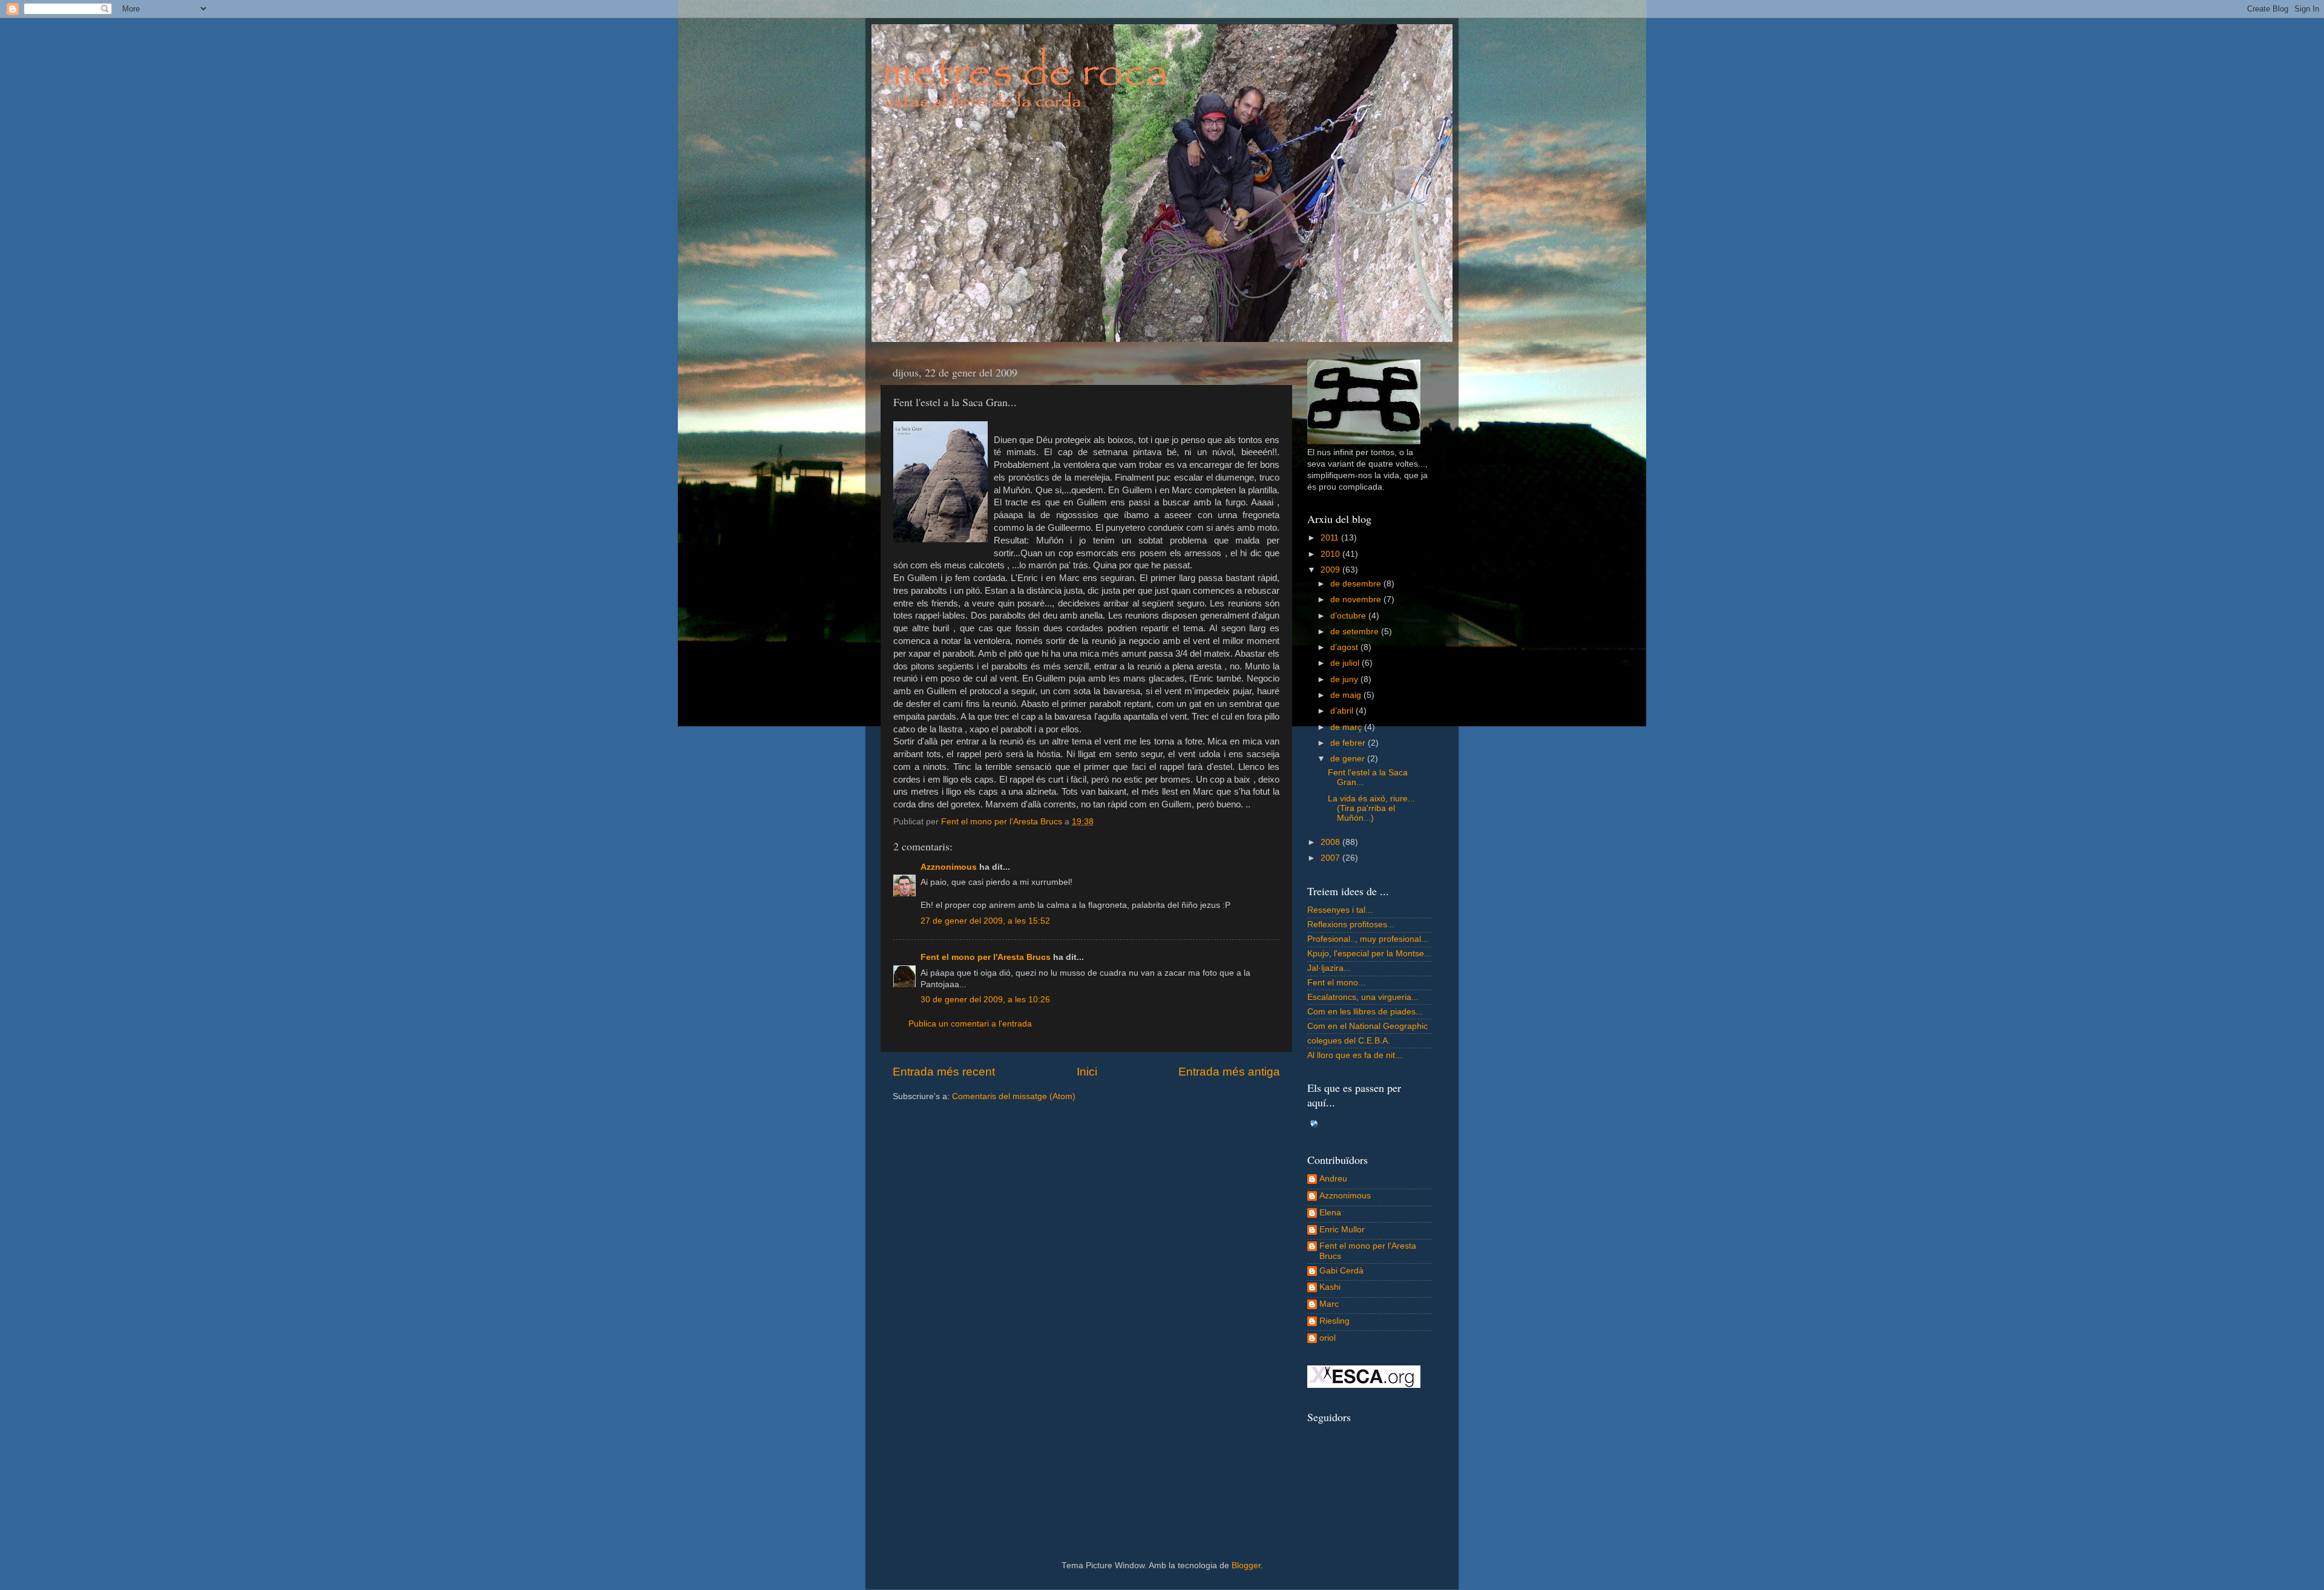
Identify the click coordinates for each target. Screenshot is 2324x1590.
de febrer (1349, 743)
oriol (1328, 1338)
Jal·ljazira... (1329, 968)
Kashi (1330, 1287)
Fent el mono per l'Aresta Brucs (986, 957)
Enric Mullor (1342, 1230)
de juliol (1346, 663)
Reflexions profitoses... (1351, 925)
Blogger (1246, 1565)
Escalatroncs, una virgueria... (1363, 997)
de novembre (1357, 600)
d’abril (1343, 711)
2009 (1331, 570)
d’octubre (1349, 616)
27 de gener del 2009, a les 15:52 (985, 921)
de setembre (1356, 632)
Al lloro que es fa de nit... (1355, 1055)
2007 (1331, 858)
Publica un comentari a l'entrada (970, 1024)
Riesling (1334, 1321)
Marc (1329, 1304)
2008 (1331, 842)
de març (1347, 727)
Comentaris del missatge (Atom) (1014, 1096)
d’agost (1345, 647)
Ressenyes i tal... (1340, 910)
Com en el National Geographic (1367, 1026)
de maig (1347, 695)
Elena (1330, 1213)
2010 (1331, 554)
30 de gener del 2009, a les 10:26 (985, 1000)
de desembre (1357, 584)
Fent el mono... (1336, 983)
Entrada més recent (944, 1072)
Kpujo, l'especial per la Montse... (1369, 954)
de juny (1345, 679)
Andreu (1333, 1179)
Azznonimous (949, 867)
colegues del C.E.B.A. (1349, 1041)
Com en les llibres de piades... (1365, 1012)
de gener (1349, 759)
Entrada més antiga (1229, 1072)
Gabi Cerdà (1341, 1271)
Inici (1087, 1072)
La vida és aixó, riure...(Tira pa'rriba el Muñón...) (1371, 808)
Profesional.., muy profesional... (1368, 939)
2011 (1331, 538)
